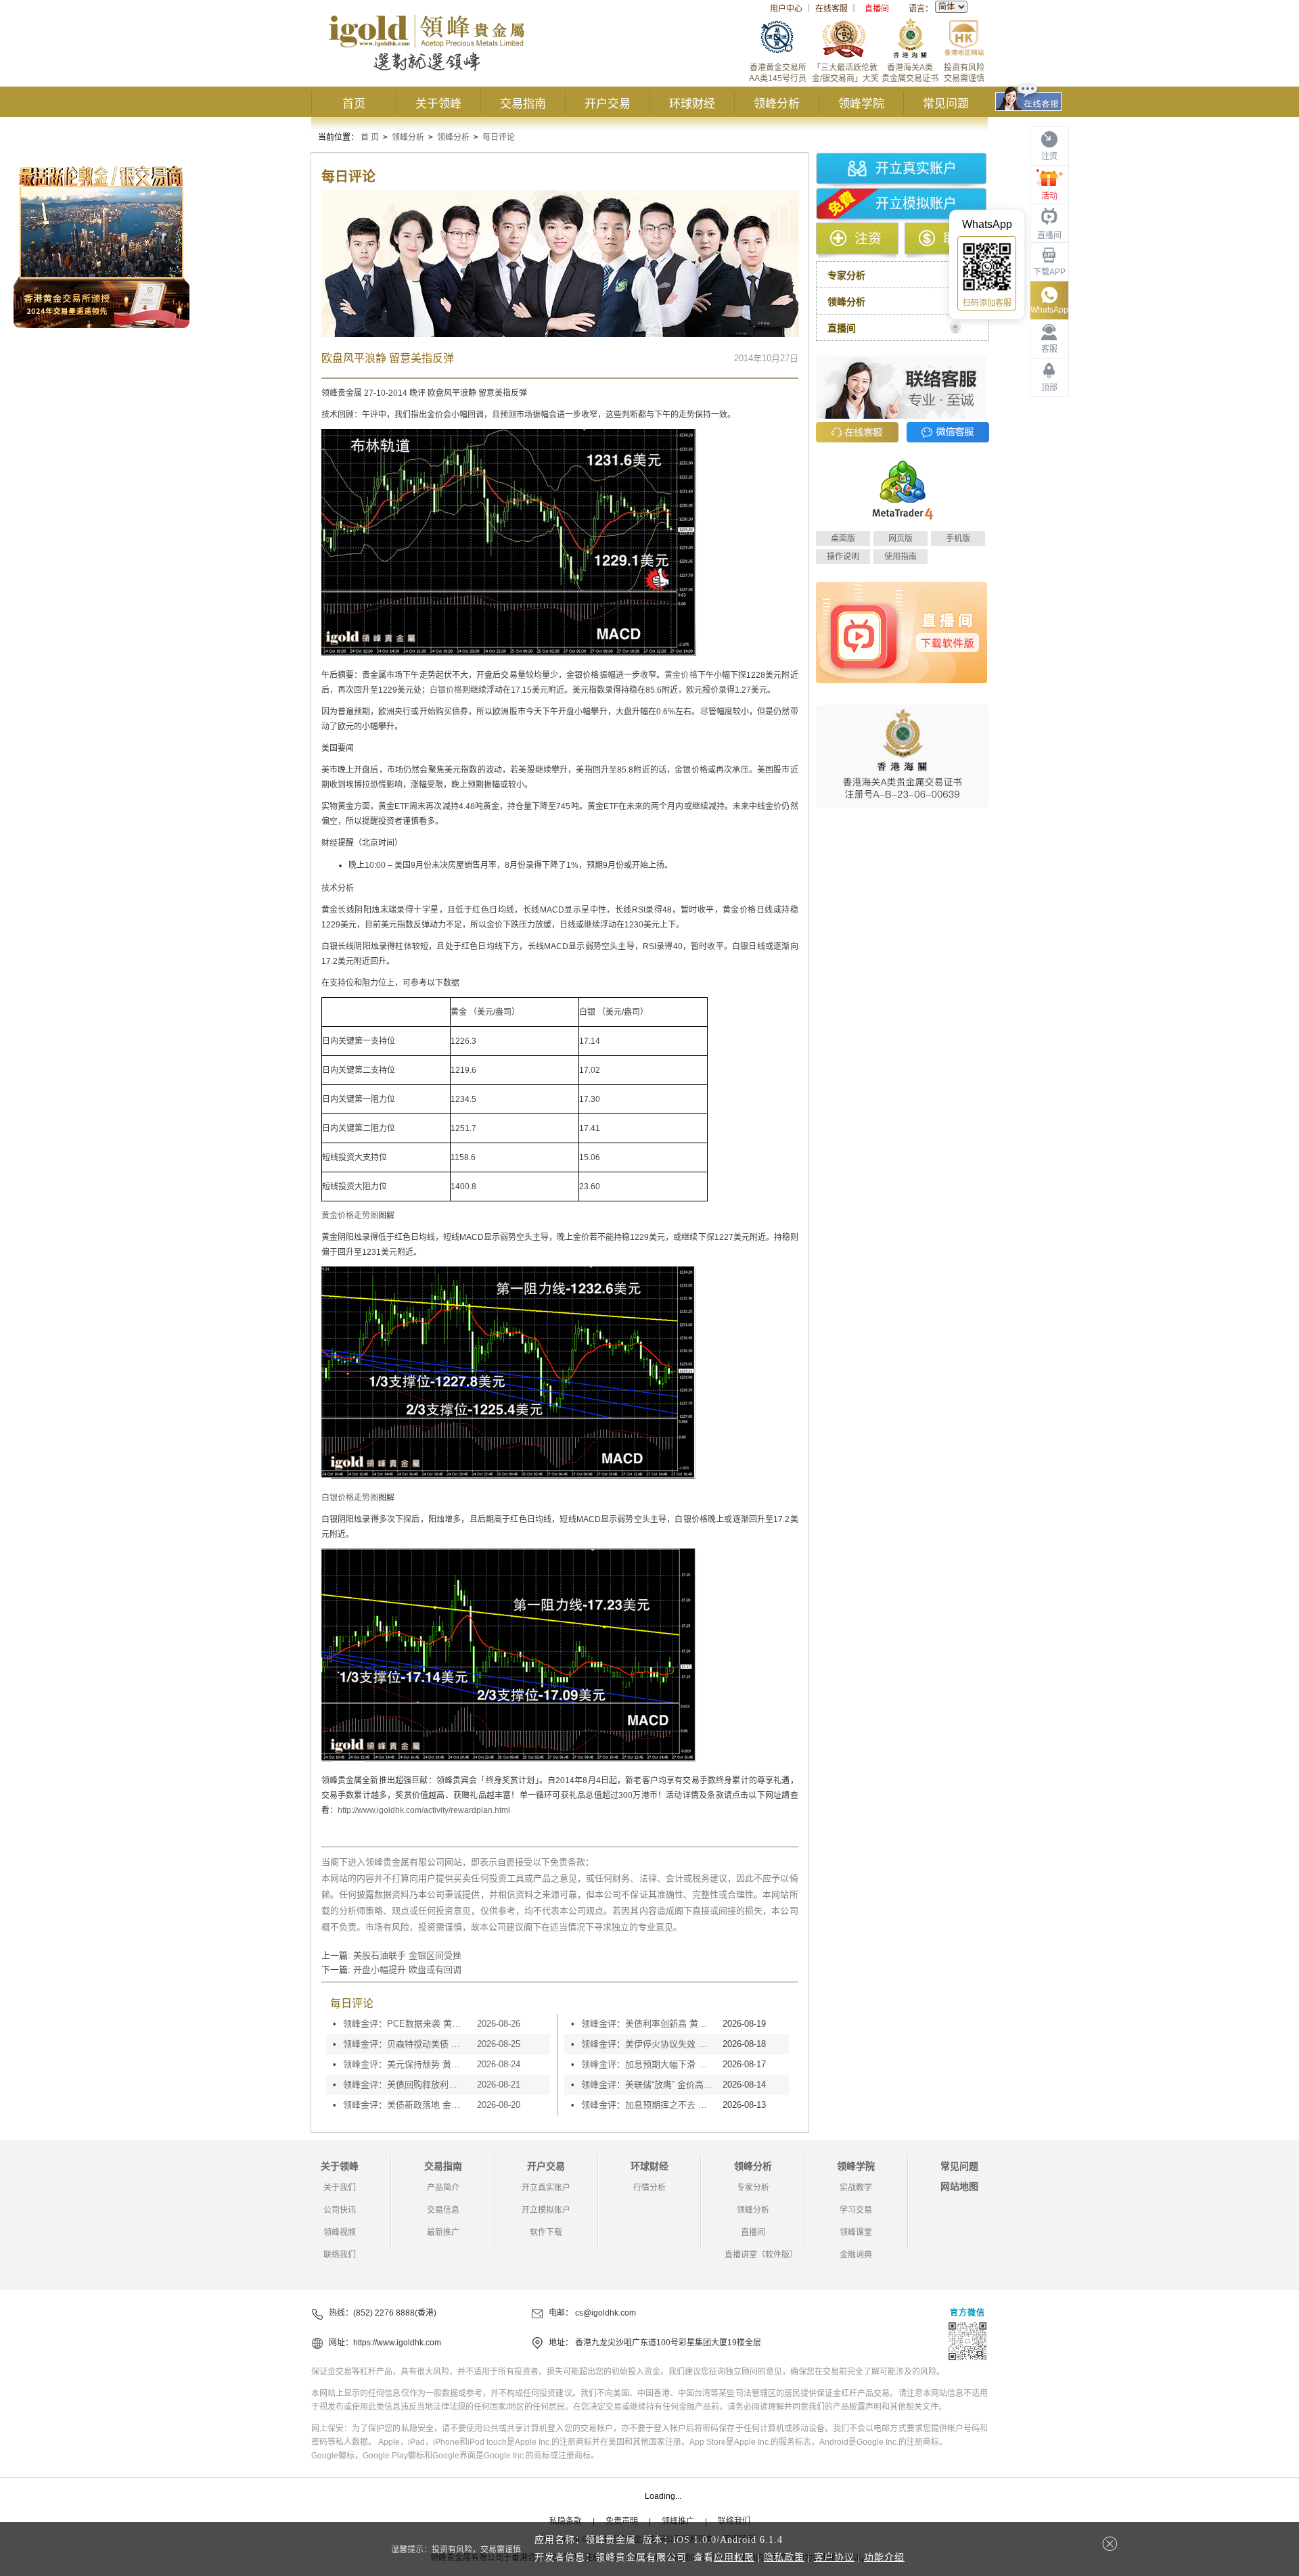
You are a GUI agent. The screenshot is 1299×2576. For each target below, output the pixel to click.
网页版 (901, 538)
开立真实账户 (916, 168)
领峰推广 (678, 2521)
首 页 (370, 137)
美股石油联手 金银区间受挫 (407, 1955)
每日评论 (499, 137)
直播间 (877, 9)
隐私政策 (784, 2557)
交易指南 (523, 104)
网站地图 (959, 2186)
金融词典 (856, 2255)
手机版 (958, 538)
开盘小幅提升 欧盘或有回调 (407, 1970)
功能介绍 (884, 2557)
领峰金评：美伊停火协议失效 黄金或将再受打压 (648, 2044)
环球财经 (692, 104)
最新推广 (443, 2232)
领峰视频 (340, 2232)
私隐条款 (566, 2521)
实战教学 (856, 2188)
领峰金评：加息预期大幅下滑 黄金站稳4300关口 (648, 2064)
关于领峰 (438, 104)
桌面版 (843, 538)
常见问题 (946, 104)
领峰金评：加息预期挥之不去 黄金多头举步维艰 (648, 2105)
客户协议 (834, 2557)
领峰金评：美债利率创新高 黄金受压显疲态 (648, 2024)
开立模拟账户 (916, 204)
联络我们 (340, 2255)
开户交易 (608, 104)
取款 (957, 239)
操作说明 (843, 557)
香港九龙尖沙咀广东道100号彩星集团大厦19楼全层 (668, 2343)
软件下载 (546, 2232)
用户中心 (786, 9)
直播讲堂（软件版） (761, 2255)
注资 (868, 239)
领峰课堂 (856, 2232)
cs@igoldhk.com (606, 2313)
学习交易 (856, 2210)
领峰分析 (777, 104)
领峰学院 (861, 104)
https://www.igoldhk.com (397, 2343)
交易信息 (443, 2210)
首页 (354, 104)
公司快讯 (340, 2210)
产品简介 (443, 2188)
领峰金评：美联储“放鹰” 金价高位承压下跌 (648, 2085)
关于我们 (340, 2188)
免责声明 (622, 2521)
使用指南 (901, 557)
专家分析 (753, 2188)
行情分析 (649, 2188)
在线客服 (831, 9)
